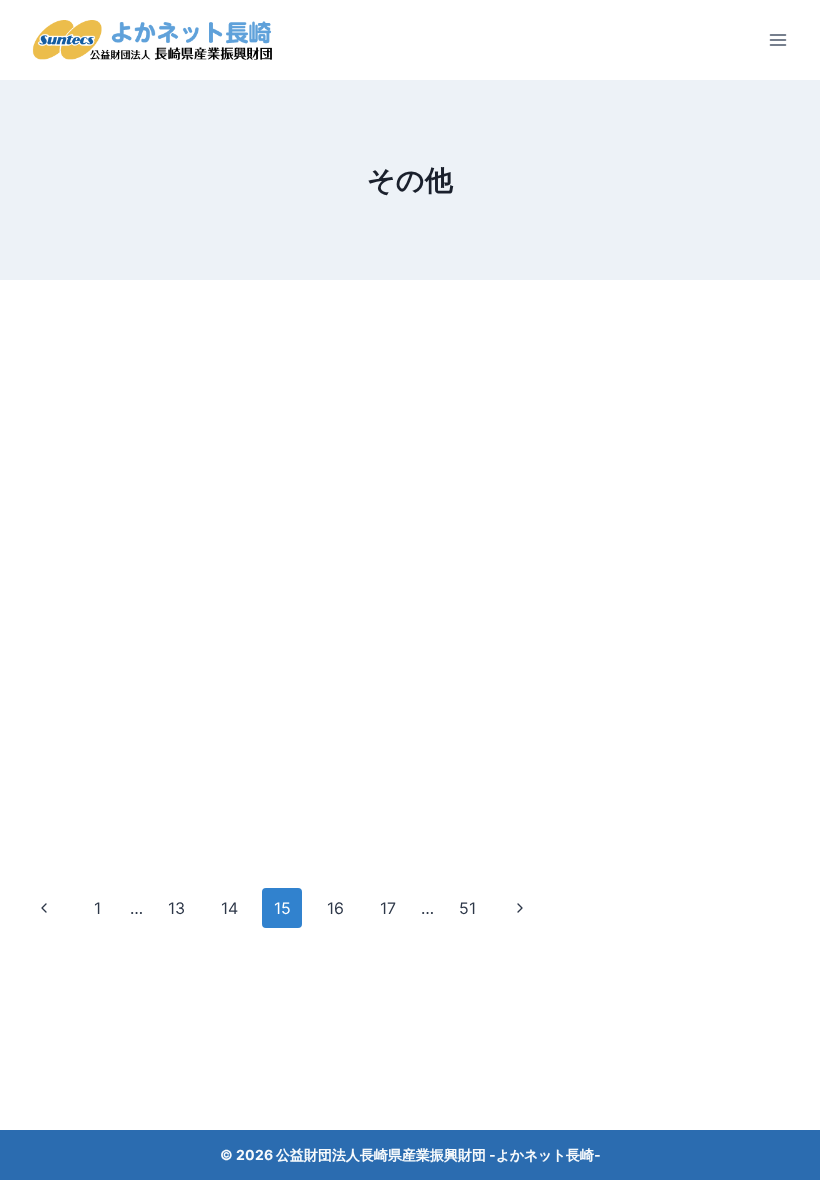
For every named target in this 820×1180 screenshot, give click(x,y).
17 (388, 908)
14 (229, 908)
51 (467, 908)
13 (176, 908)
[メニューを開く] (777, 39)
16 (335, 908)
